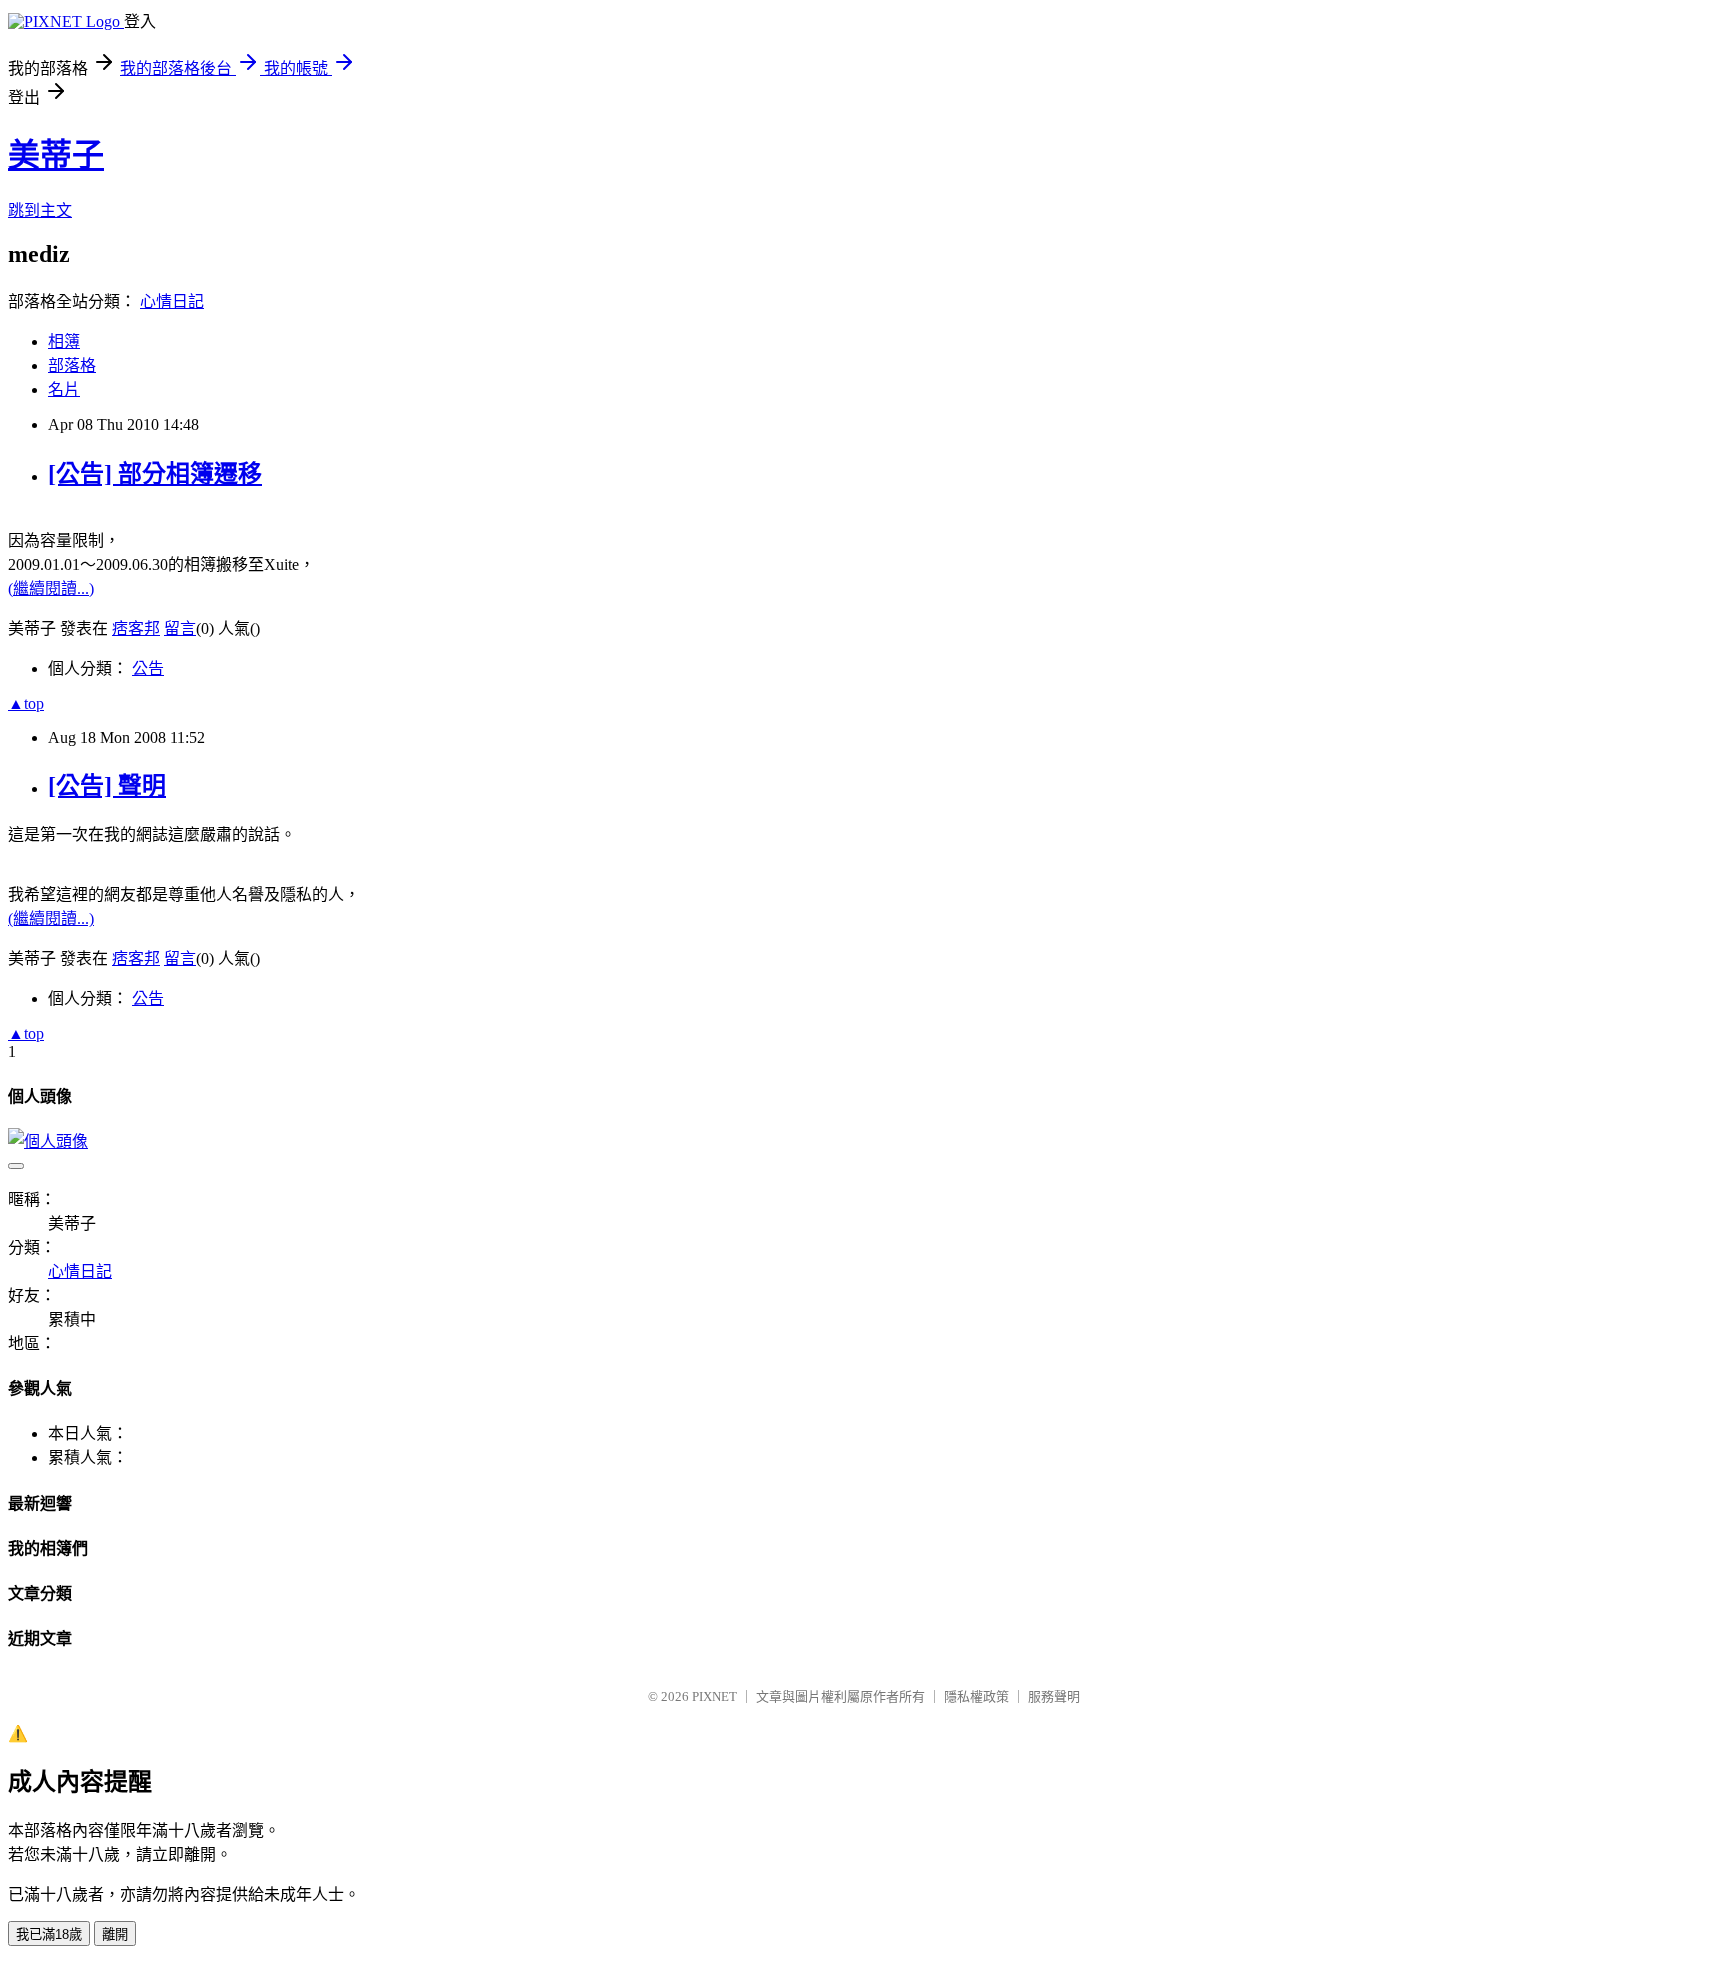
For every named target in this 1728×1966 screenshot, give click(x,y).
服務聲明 (1054, 1696)
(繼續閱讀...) (51, 588)
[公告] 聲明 (107, 786)
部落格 (72, 365)
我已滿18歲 (49, 1934)
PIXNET (714, 1696)
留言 (180, 628)
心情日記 (172, 301)
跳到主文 (40, 210)
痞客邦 (136, 628)
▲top (26, 703)
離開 (115, 1934)
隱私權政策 (976, 1696)
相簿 (64, 341)
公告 (148, 668)
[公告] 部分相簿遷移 (155, 474)
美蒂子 (56, 155)
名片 (64, 389)
